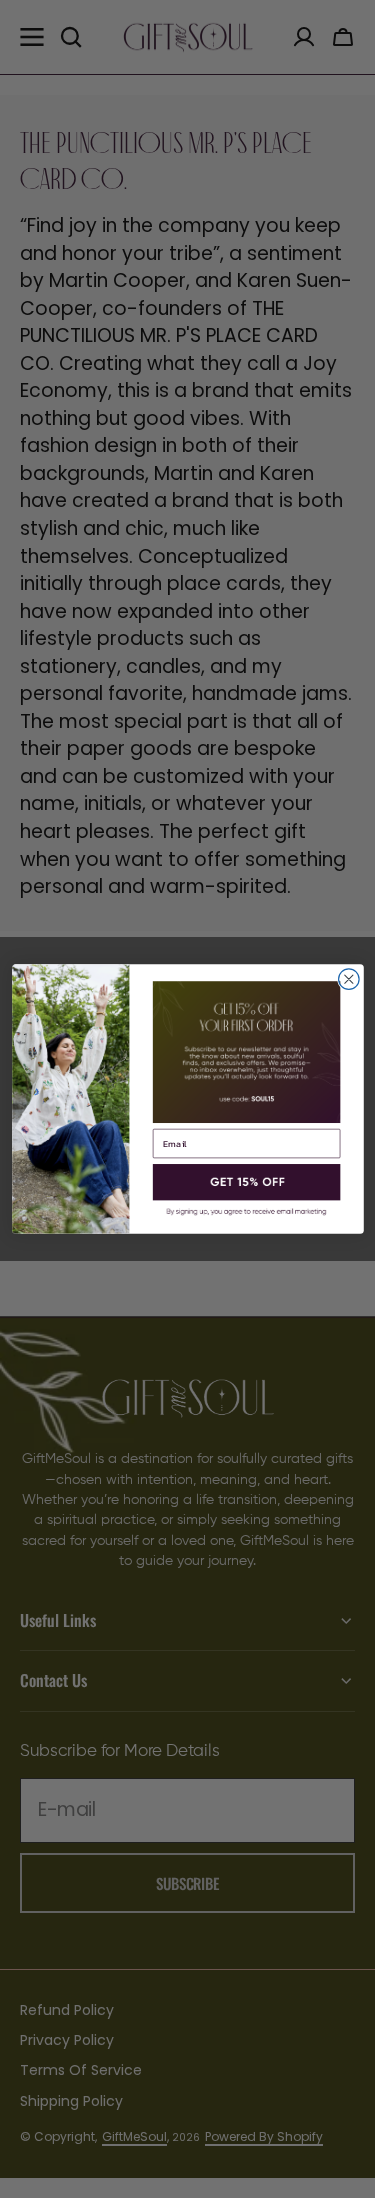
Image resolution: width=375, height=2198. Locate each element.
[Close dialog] (348, 979)
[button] (246, 1182)
